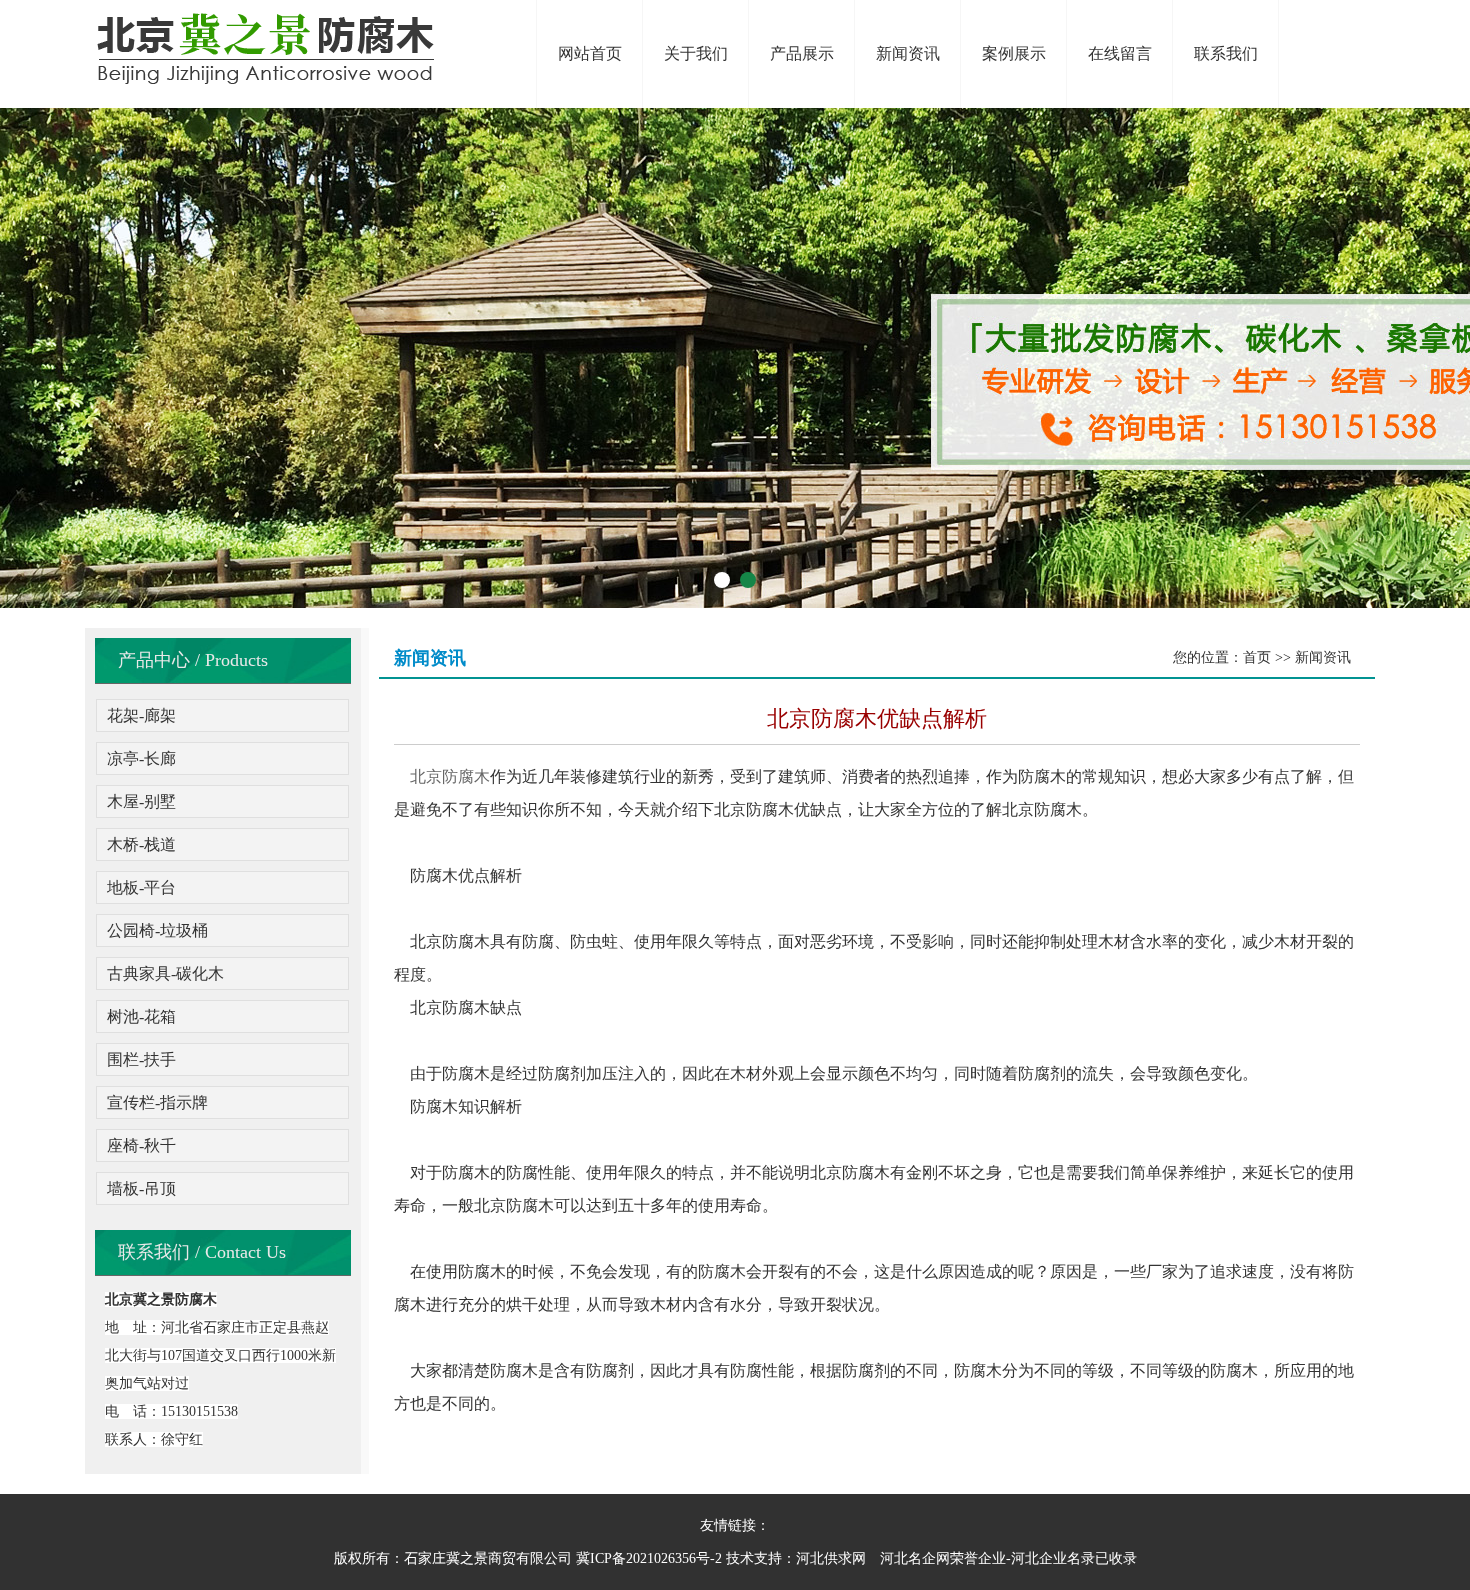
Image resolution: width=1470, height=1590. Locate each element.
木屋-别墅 (141, 801)
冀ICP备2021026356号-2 (649, 1558)
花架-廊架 (141, 715)
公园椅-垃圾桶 (157, 930)
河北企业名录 (1053, 1558)
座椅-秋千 (141, 1145)
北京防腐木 (450, 776)
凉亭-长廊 (141, 758)
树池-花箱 (141, 1016)
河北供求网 (831, 1558)
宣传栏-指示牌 (157, 1102)
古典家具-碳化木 (165, 973)
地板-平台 (141, 887)
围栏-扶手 (141, 1059)
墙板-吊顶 (141, 1188)
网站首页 (590, 53)
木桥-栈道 (141, 844)
